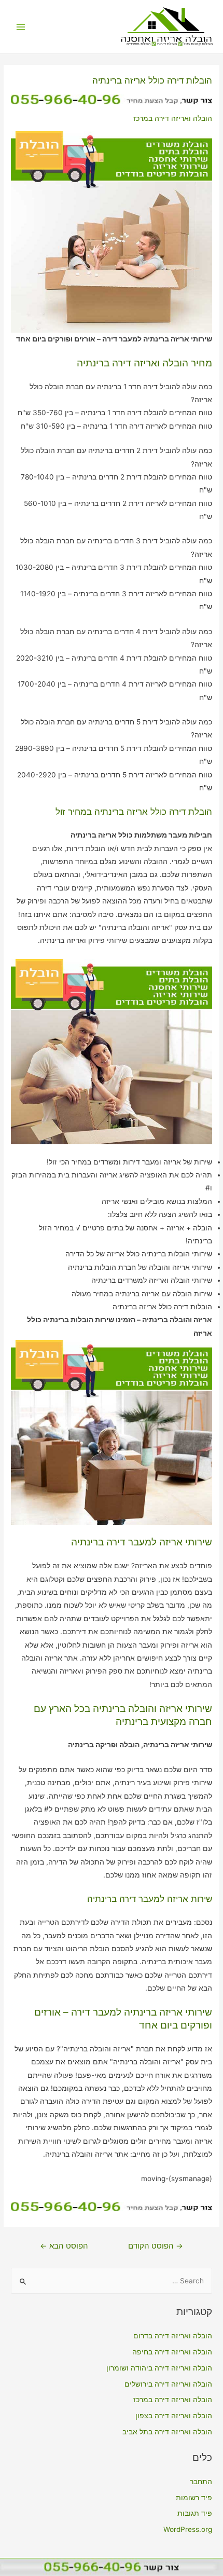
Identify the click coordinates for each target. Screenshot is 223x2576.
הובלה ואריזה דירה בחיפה (172, 2352)
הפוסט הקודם (156, 2246)
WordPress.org (188, 2529)
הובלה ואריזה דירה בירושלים (168, 2384)
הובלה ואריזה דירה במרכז (173, 118)
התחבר (201, 2482)
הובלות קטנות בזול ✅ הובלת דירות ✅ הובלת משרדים (170, 44)
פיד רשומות (194, 2498)
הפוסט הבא (64, 2246)
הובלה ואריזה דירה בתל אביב (167, 2432)
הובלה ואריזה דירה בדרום (173, 2336)
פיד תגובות (195, 2513)
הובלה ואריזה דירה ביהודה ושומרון (159, 2368)
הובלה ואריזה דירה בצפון (174, 2416)
